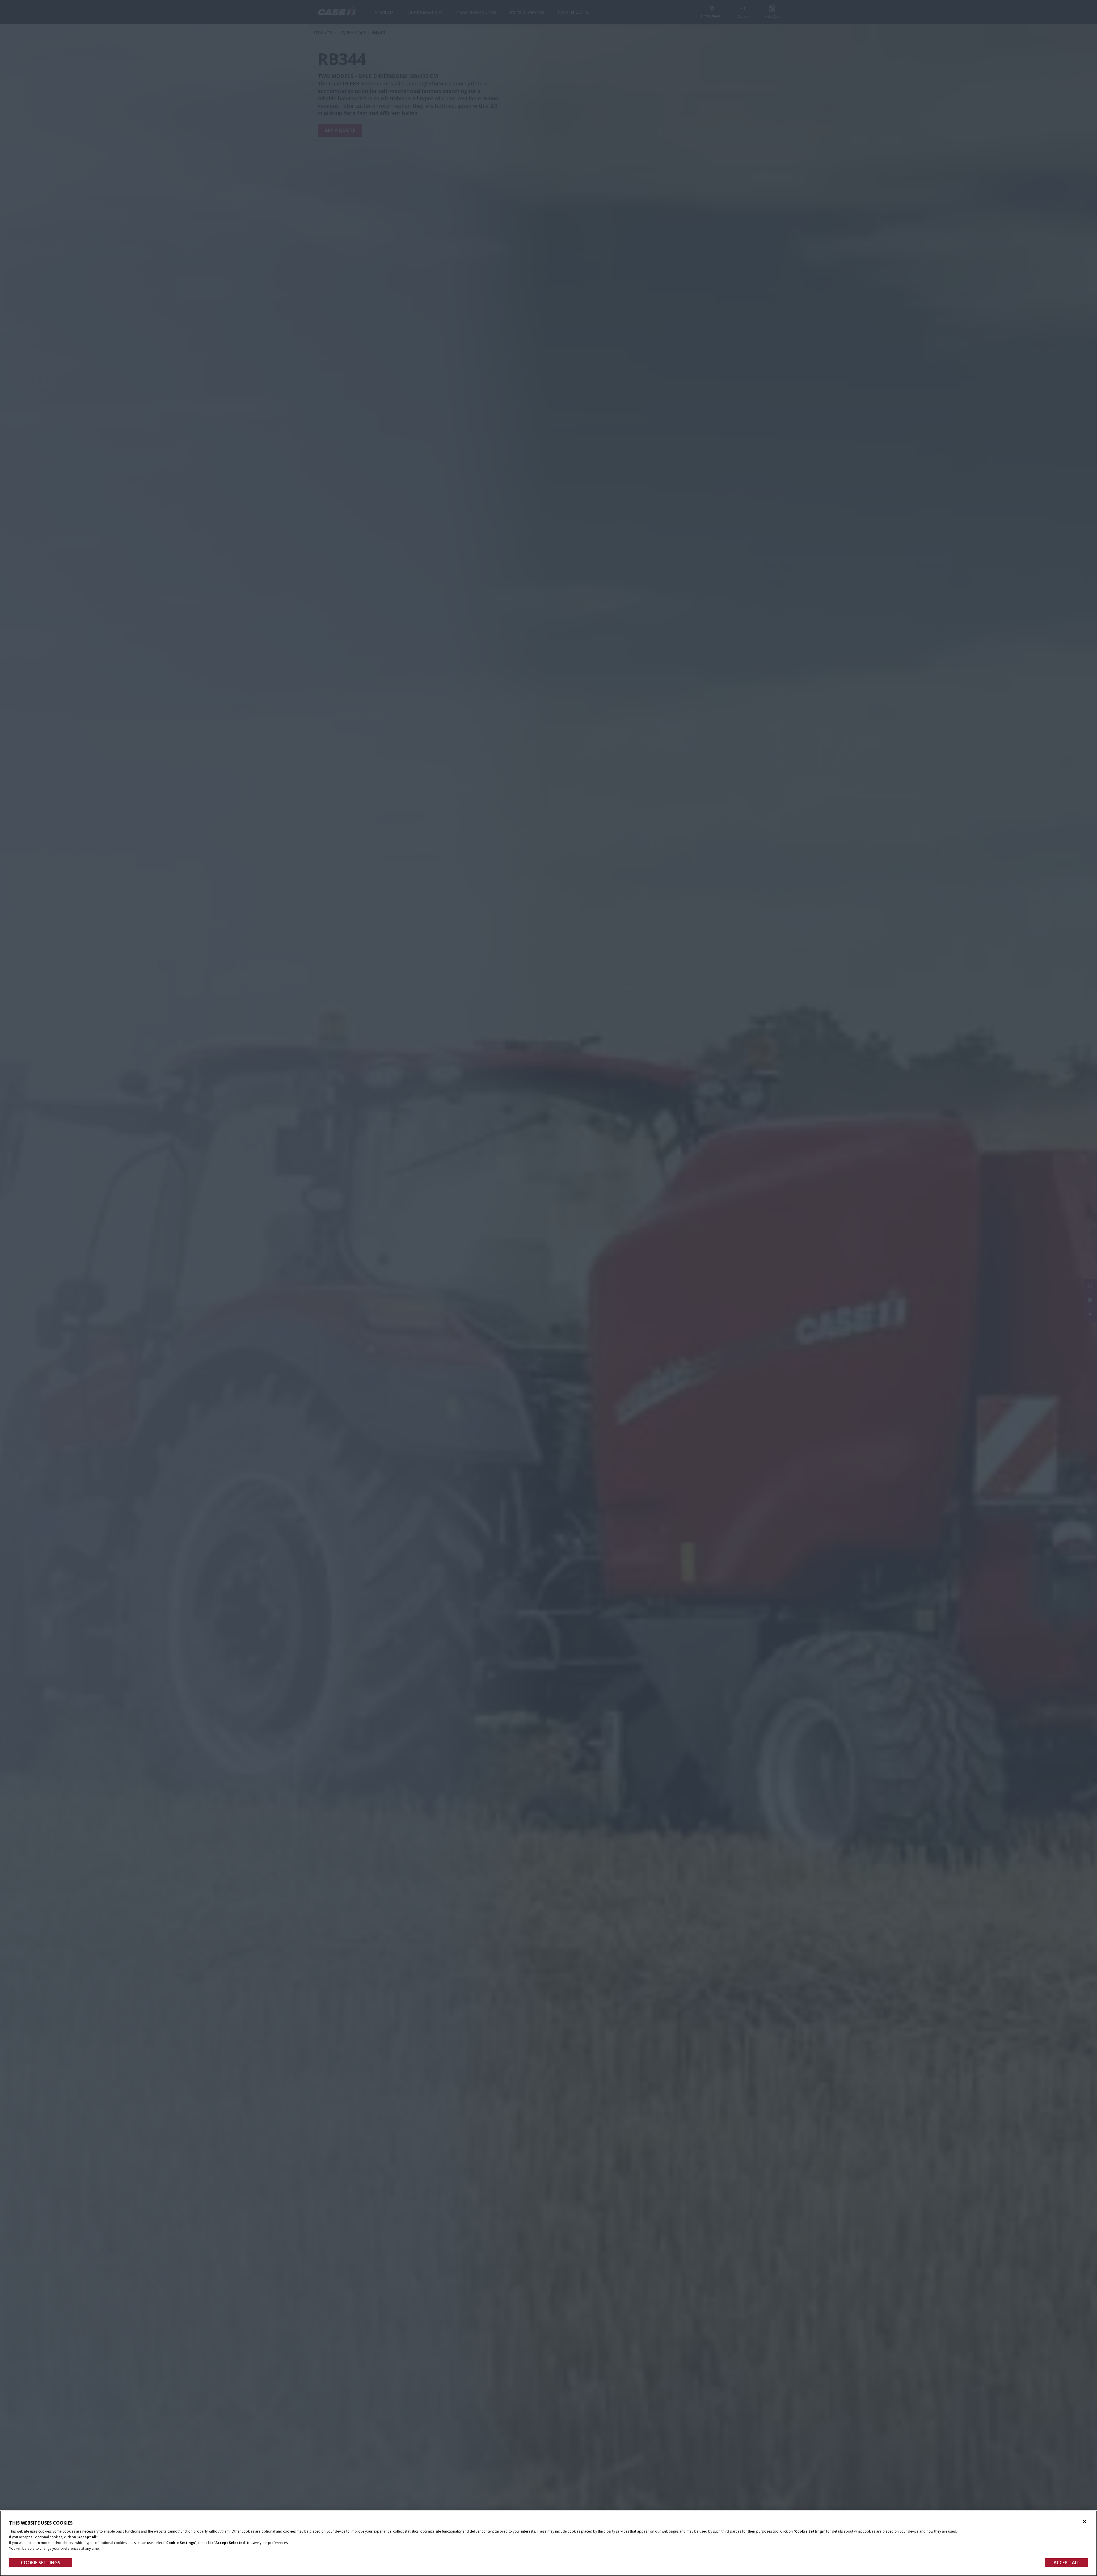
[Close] (1084, 2522)
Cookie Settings (41, 2563)
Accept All (1067, 2563)
